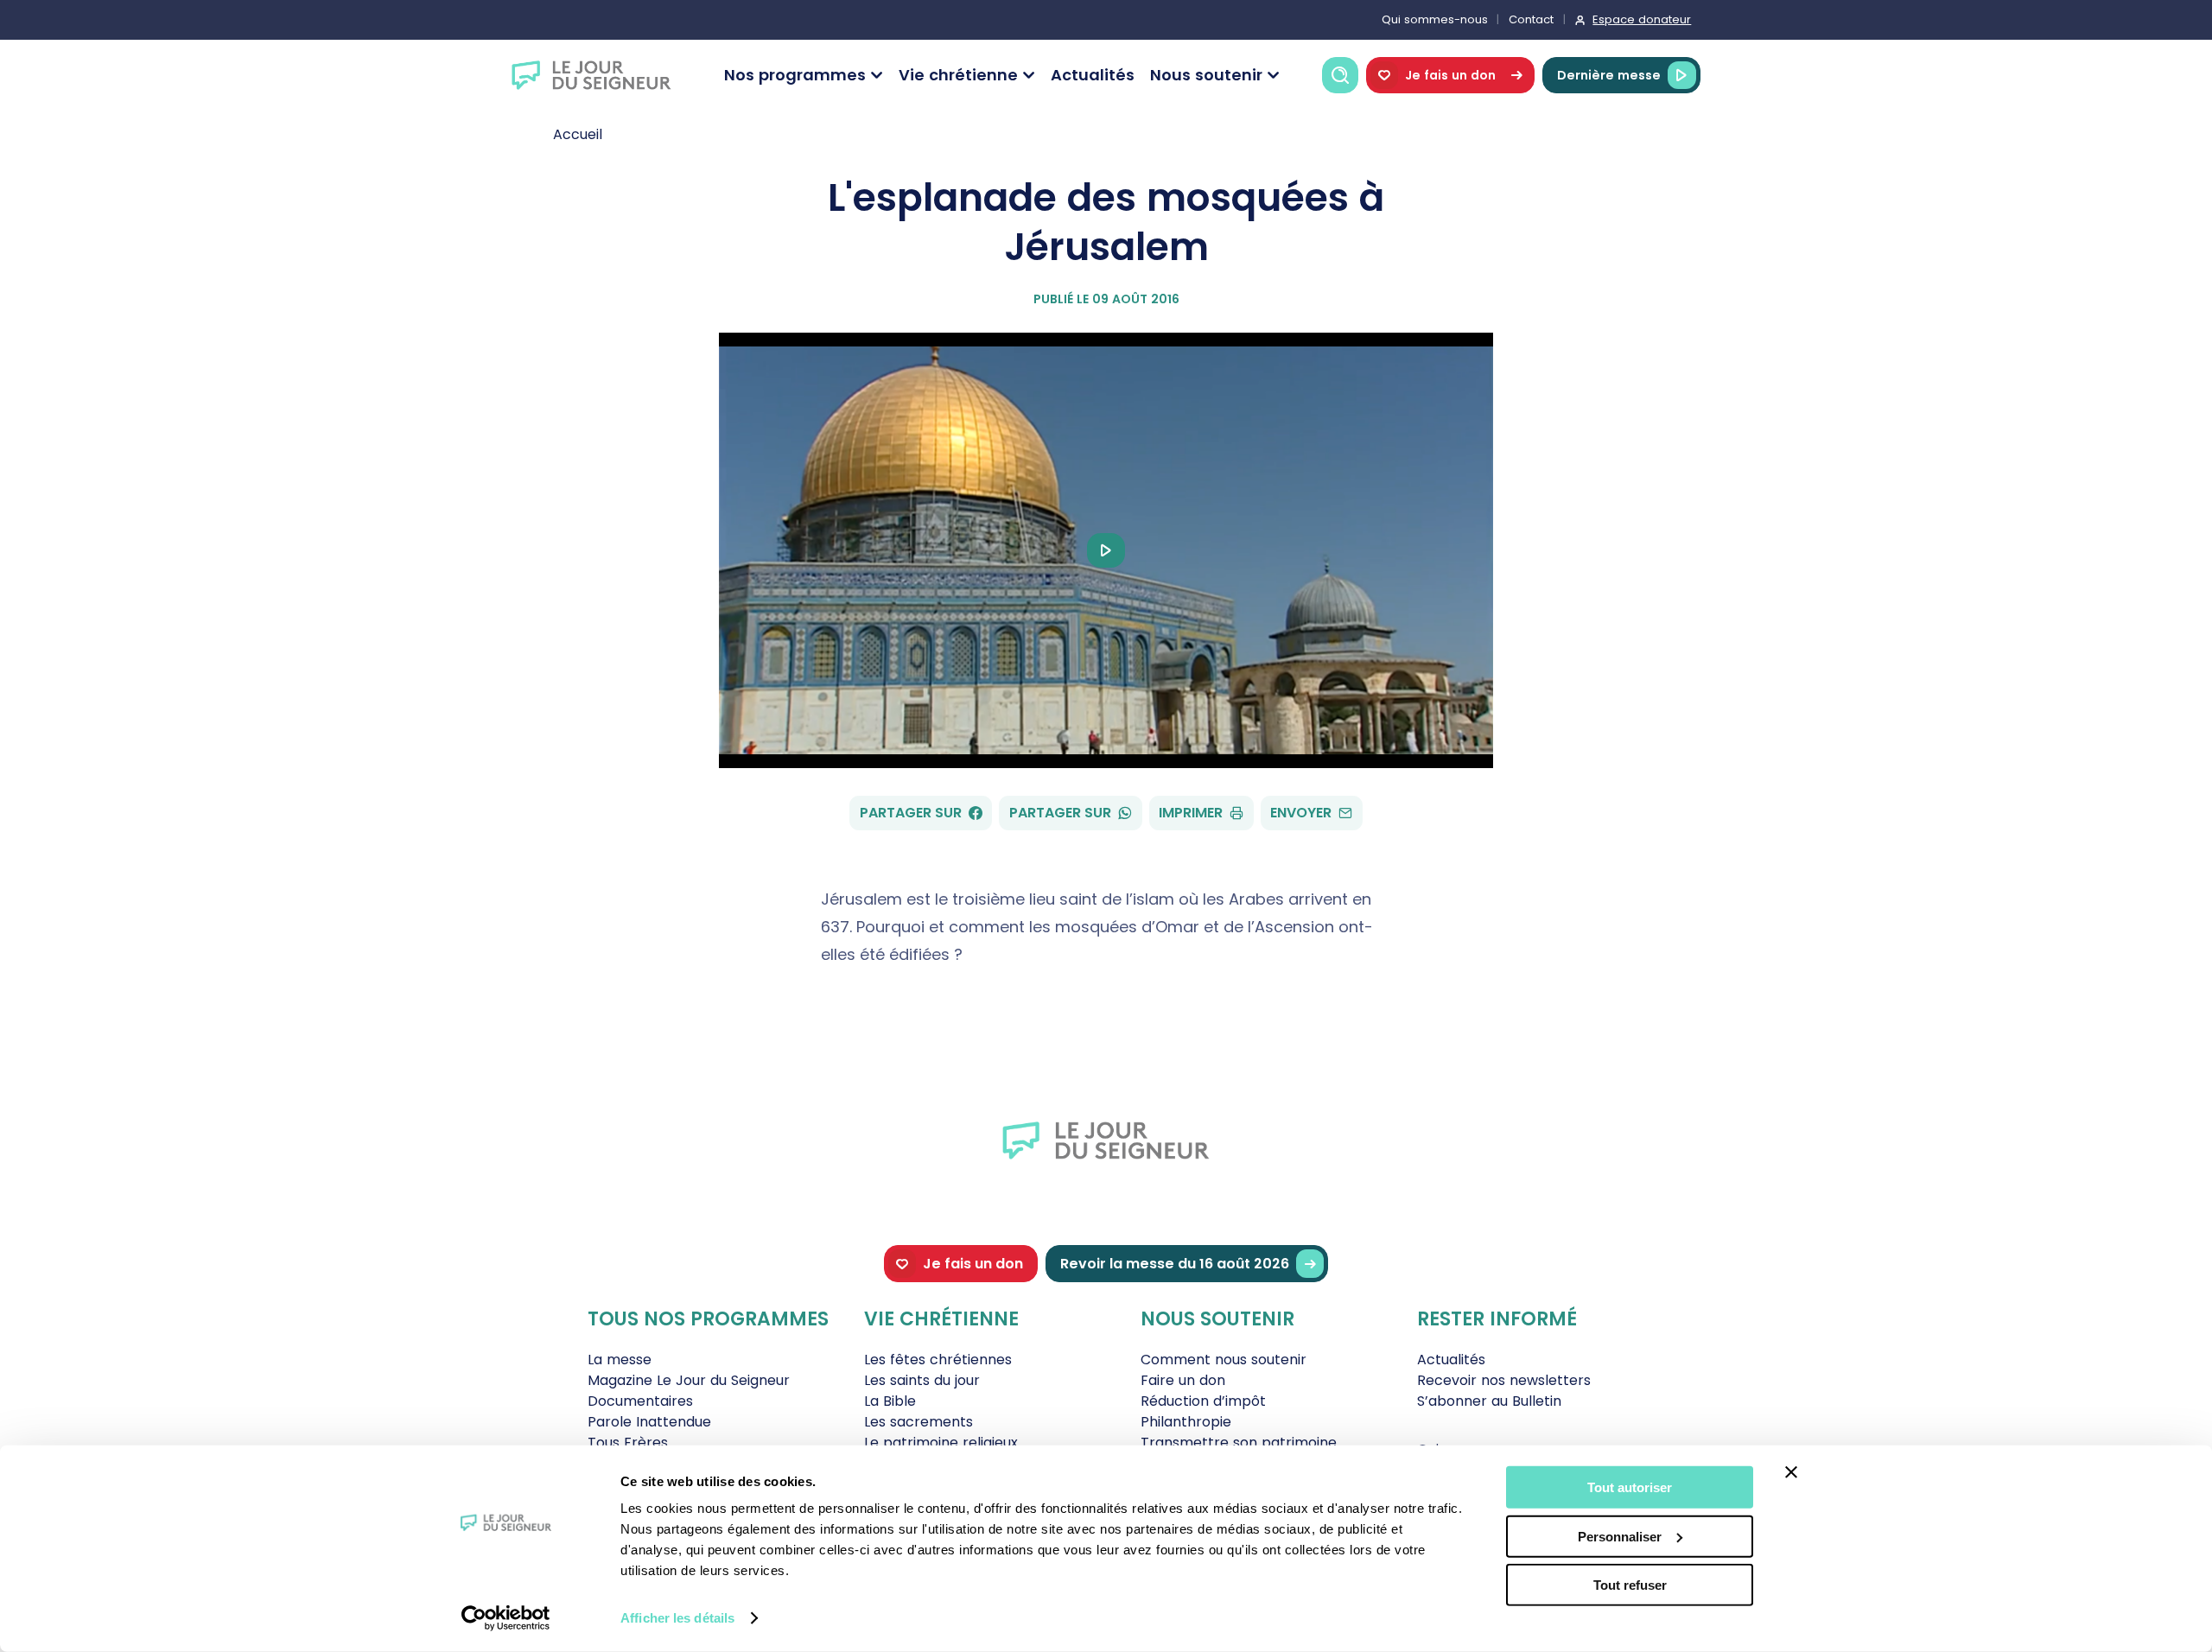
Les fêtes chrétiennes (938, 1360)
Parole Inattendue (649, 1422)
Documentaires (640, 1401)
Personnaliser (1620, 1536)
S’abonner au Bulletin (1489, 1401)
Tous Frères (628, 1442)
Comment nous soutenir (1224, 1360)
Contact (1531, 19)
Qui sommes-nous (1435, 19)
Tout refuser (1630, 1585)
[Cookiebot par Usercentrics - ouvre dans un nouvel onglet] (506, 1618)
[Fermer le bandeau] (1791, 1472)
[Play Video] (1106, 550)
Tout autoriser (1630, 1487)
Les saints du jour (922, 1380)
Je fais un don (1450, 75)
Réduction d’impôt (1203, 1401)
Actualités (1093, 75)
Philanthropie (1186, 1422)
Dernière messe (1609, 75)
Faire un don (1183, 1380)
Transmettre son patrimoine (1239, 1442)
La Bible (890, 1401)
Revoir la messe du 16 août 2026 (1175, 1264)
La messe (620, 1360)
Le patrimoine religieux (941, 1442)
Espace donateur (1642, 19)
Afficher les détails (677, 1618)
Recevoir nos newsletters (1504, 1380)
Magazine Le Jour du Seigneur (689, 1380)
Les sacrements (918, 1422)
